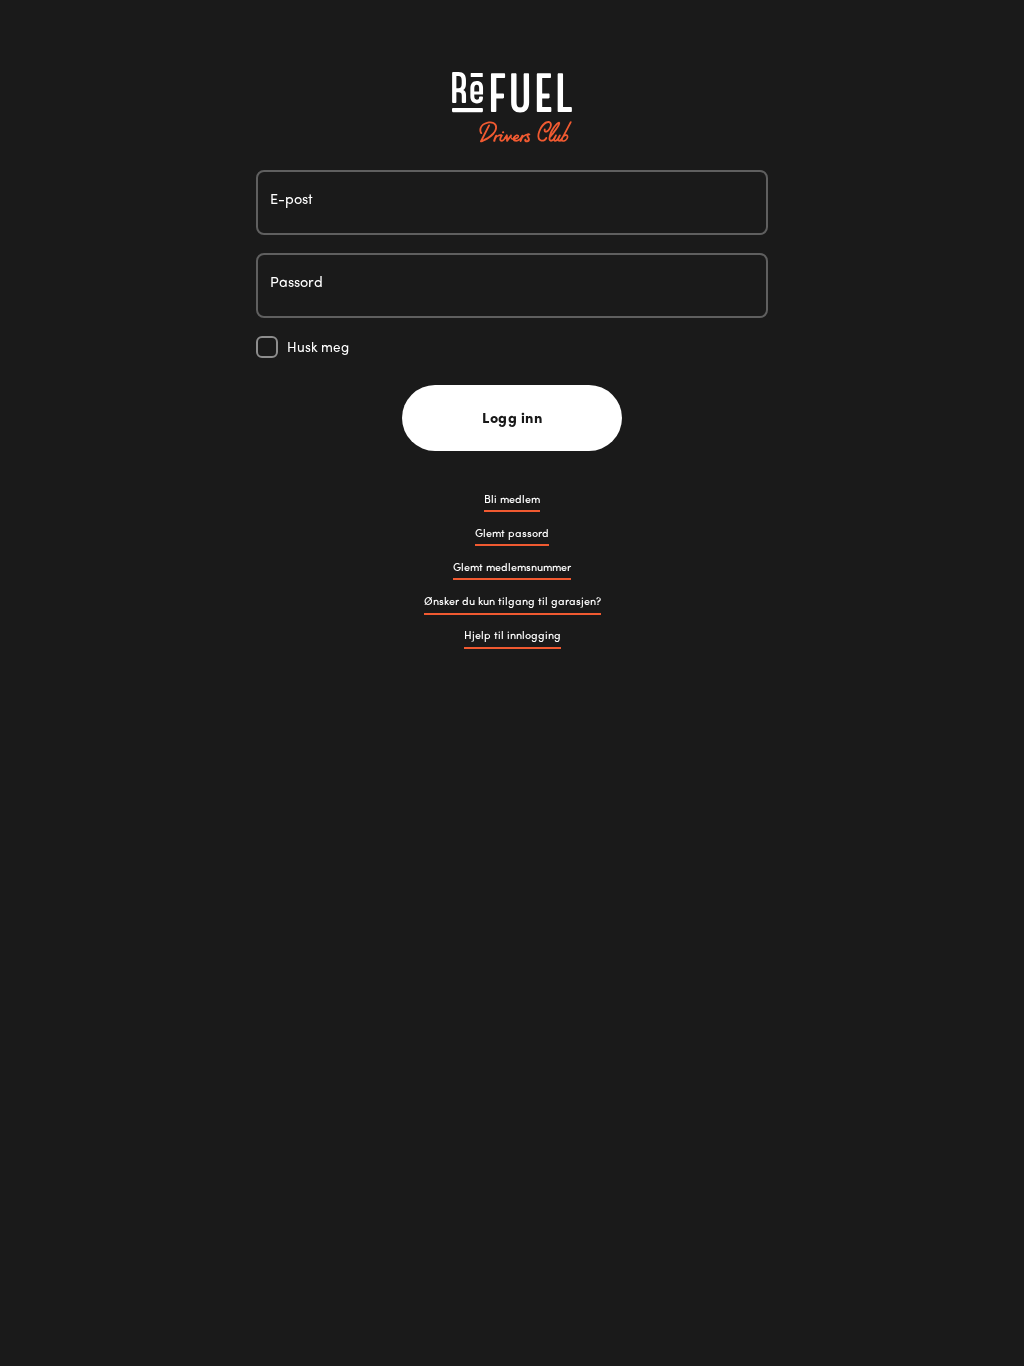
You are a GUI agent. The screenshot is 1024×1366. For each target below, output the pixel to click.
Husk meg (318, 346)
